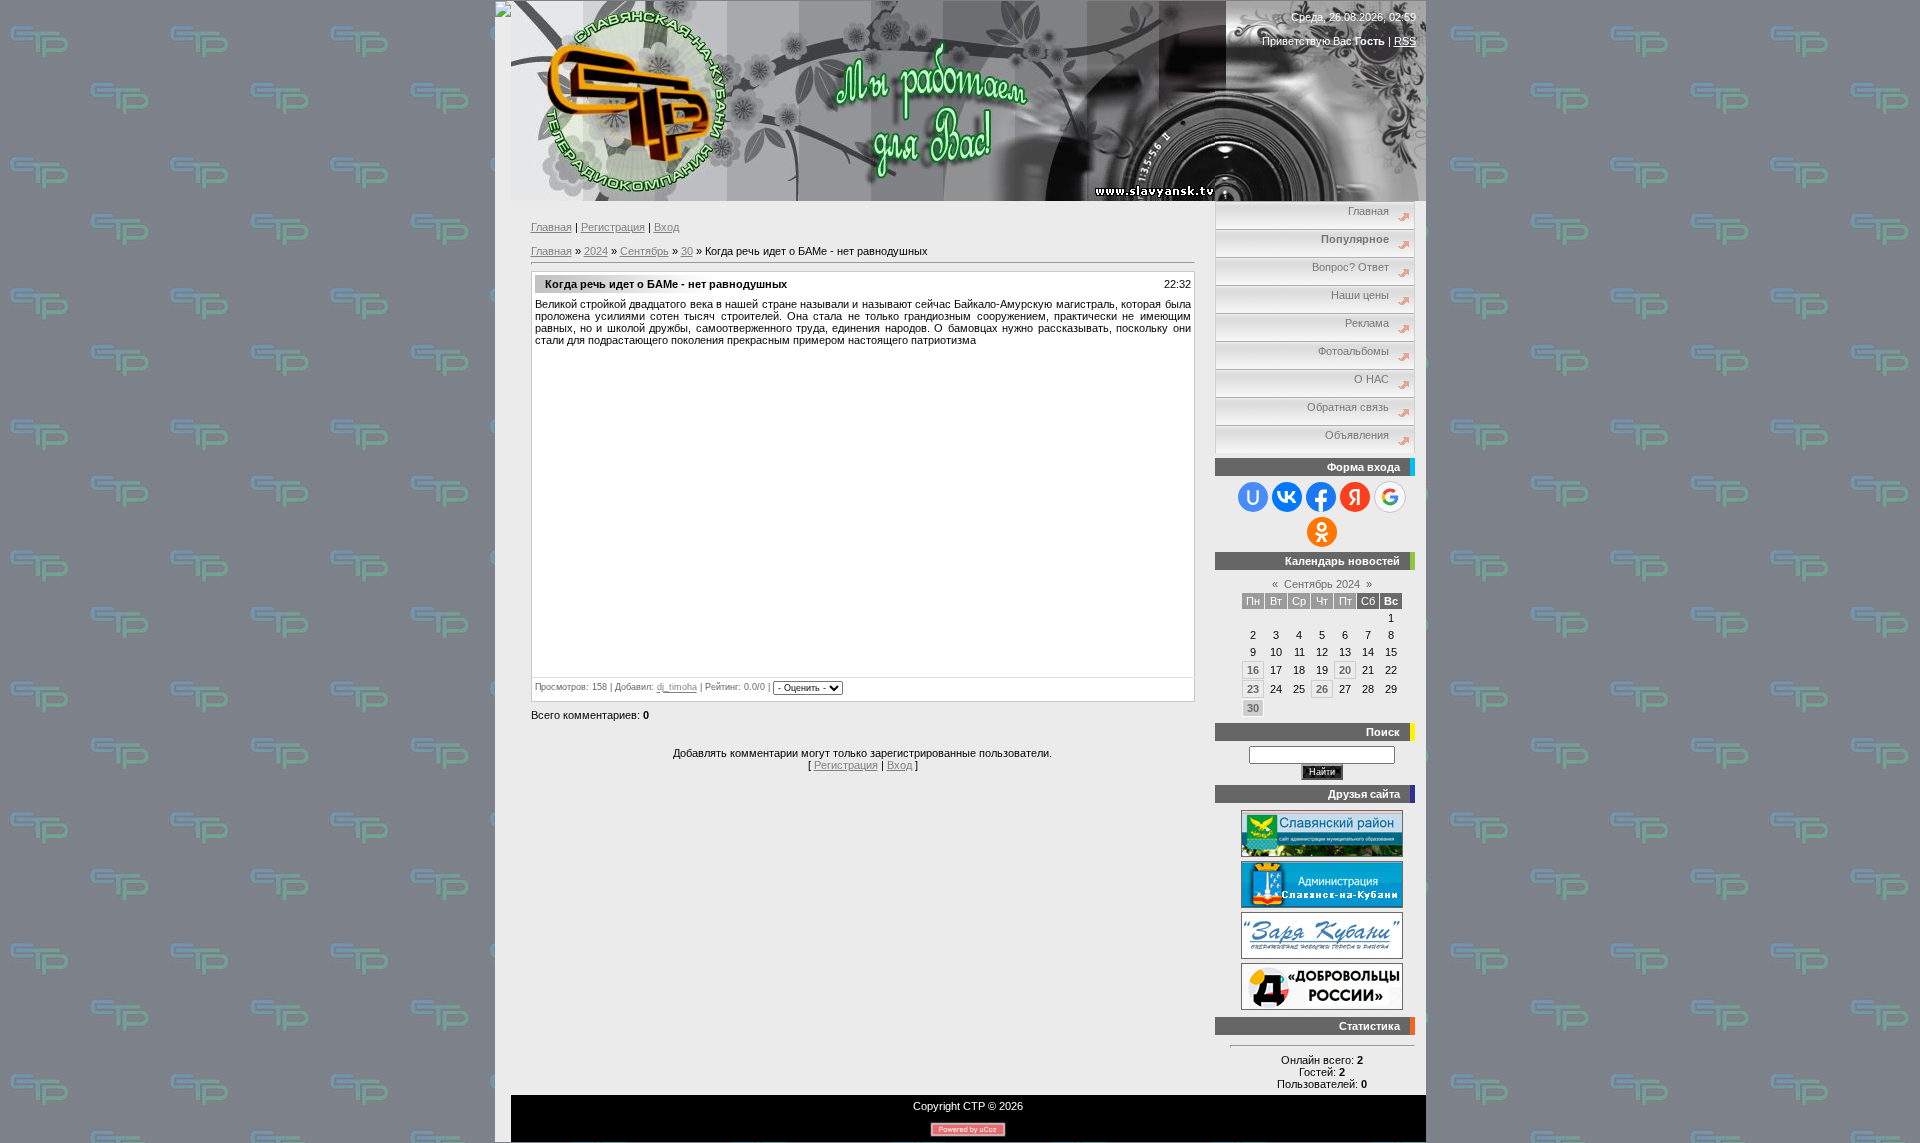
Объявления (1357, 435)
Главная (551, 227)
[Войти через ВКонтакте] (1287, 497)
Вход (666, 227)
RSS (1405, 41)
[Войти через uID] (1253, 497)
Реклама (1367, 323)
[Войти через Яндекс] (1355, 497)
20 (1345, 670)
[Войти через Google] (1390, 497)
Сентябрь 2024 (1322, 584)
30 (687, 251)
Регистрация (613, 227)
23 (1253, 689)
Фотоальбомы (1353, 351)
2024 (596, 251)
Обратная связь (1348, 407)
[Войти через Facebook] (1321, 497)
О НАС (1371, 379)
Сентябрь (644, 251)
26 (1322, 689)
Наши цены (1360, 295)
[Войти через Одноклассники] (1322, 532)
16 (1253, 670)
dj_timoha (677, 688)
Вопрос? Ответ (1350, 267)
